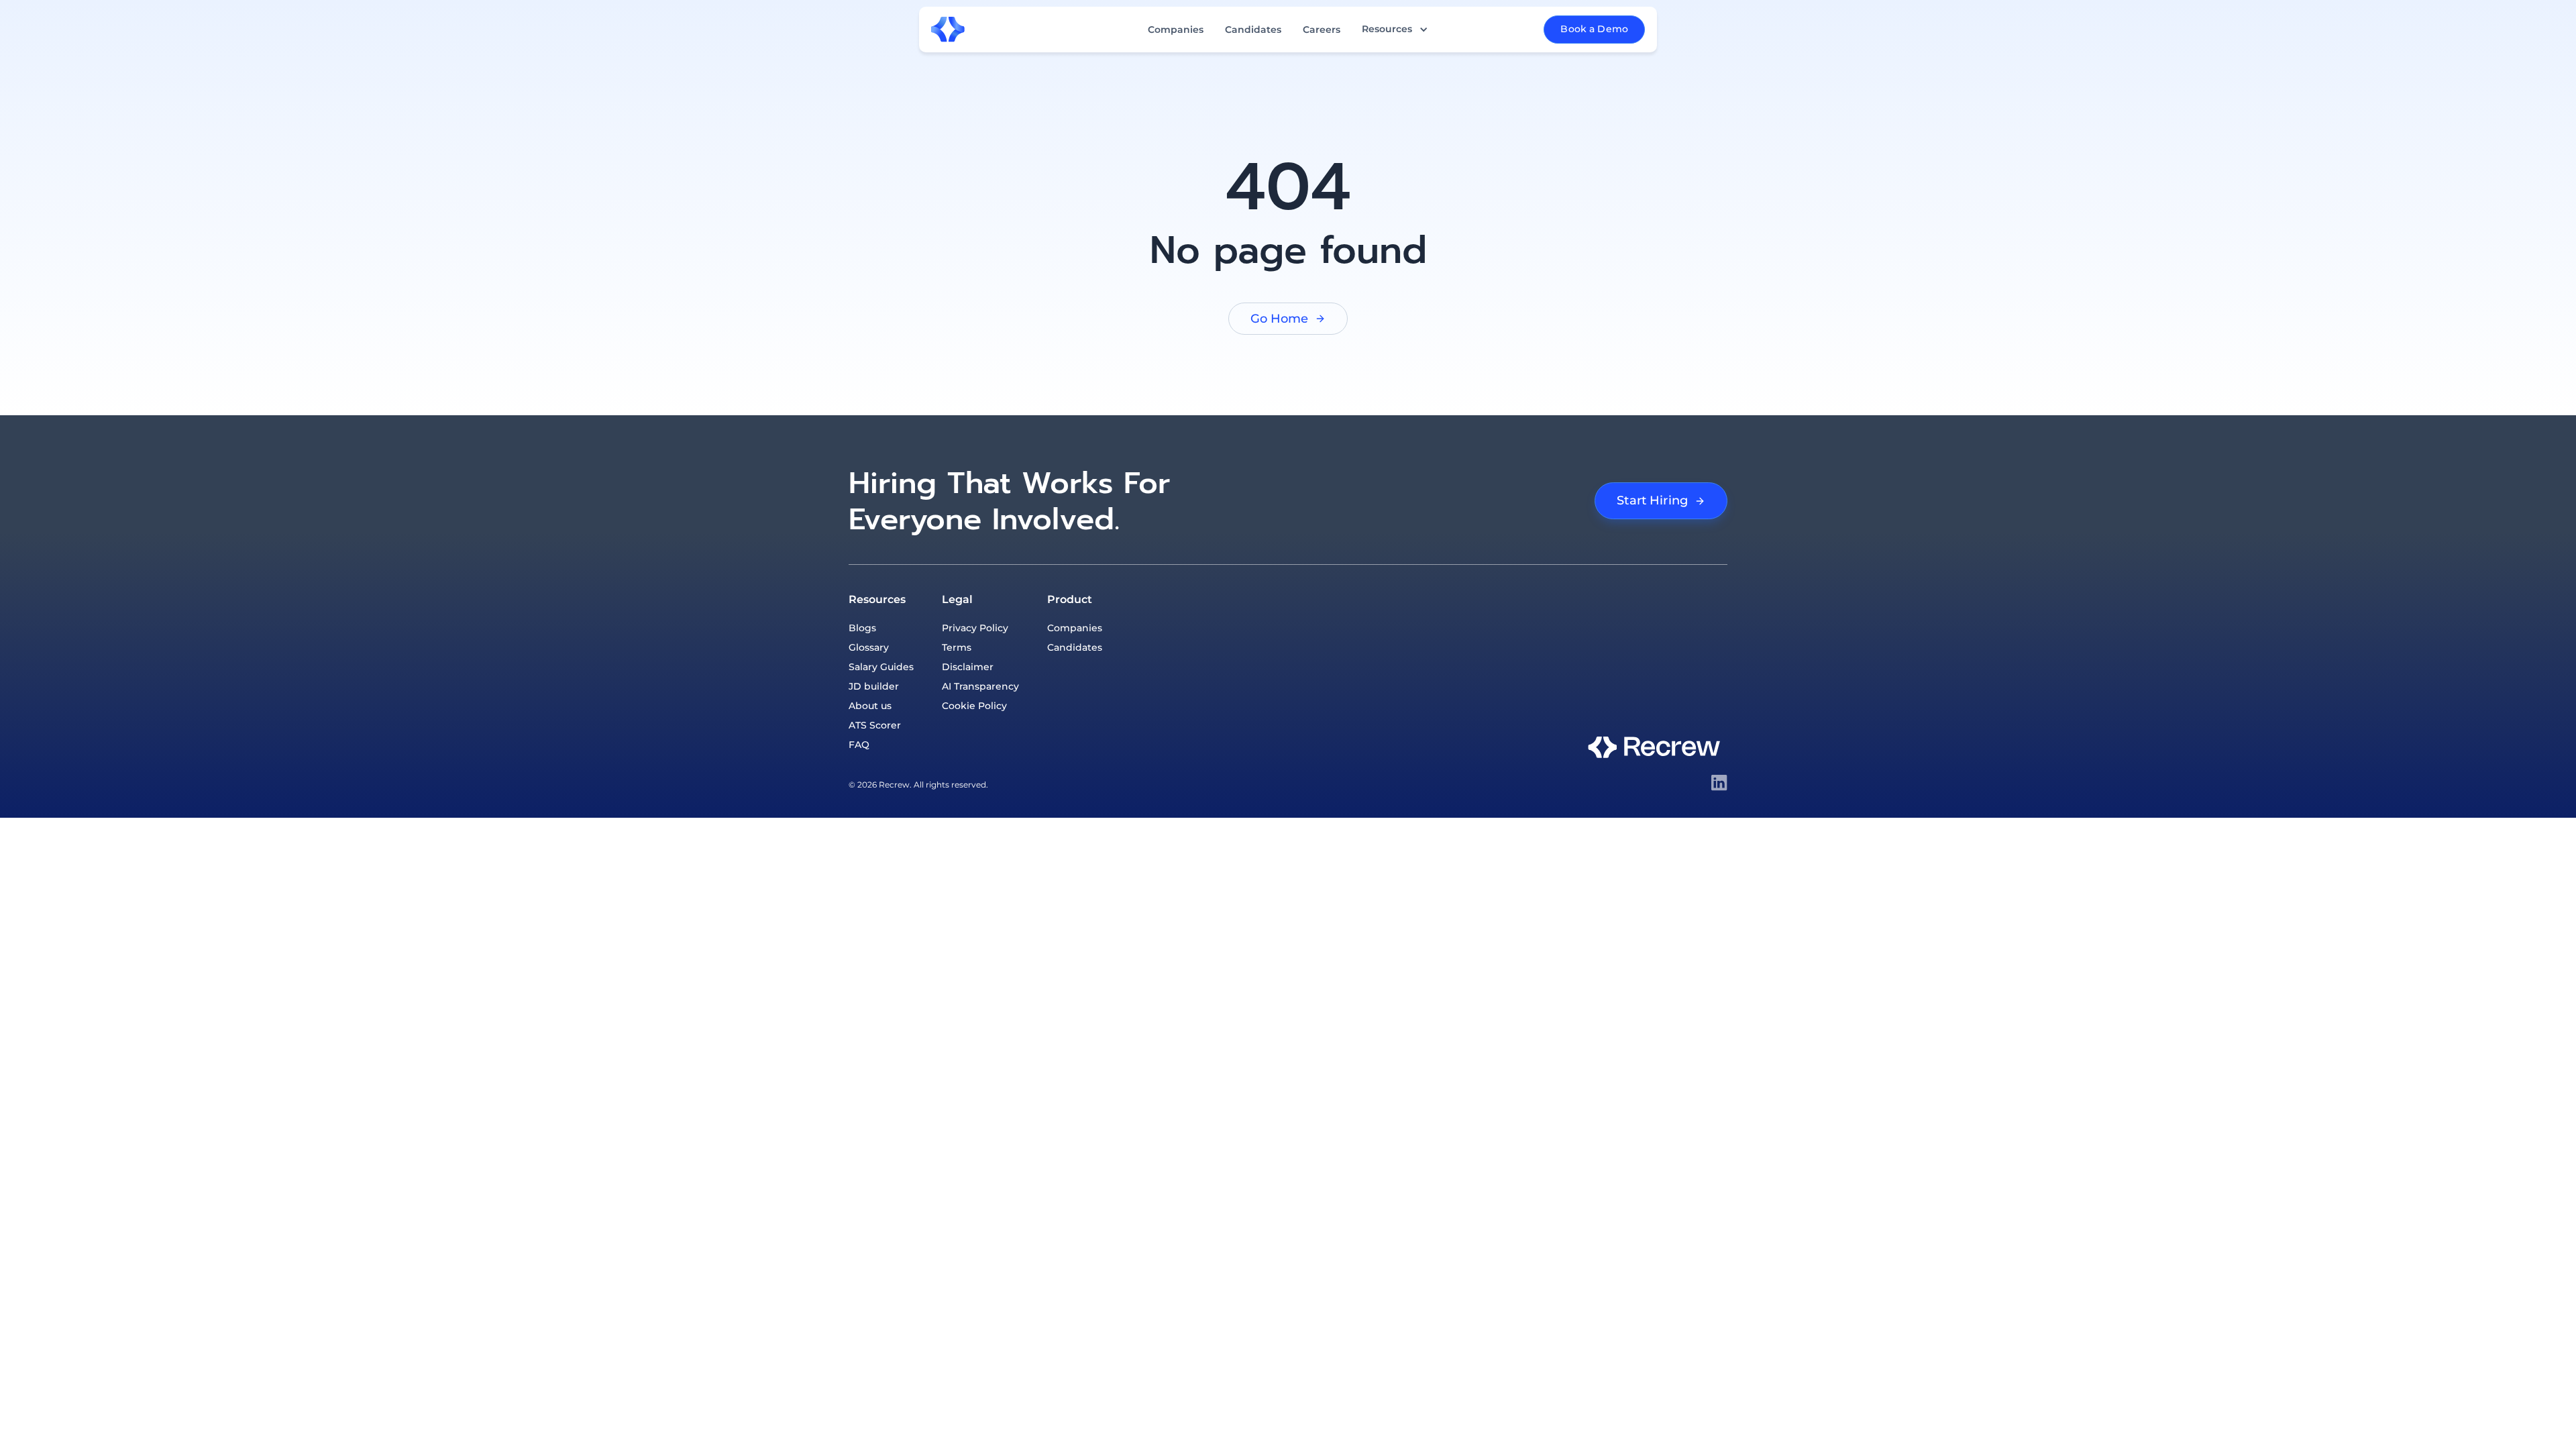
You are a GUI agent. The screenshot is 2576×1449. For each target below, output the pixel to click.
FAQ (859, 745)
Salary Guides (881, 667)
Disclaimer (968, 667)
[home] (948, 30)
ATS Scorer (875, 725)
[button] (1395, 29)
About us (870, 706)
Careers (1322, 30)
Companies (1176, 30)
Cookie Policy (974, 706)
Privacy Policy (975, 628)
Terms (957, 647)
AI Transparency (980, 686)
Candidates (1253, 30)
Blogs (862, 628)
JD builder (874, 686)
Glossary (869, 647)
